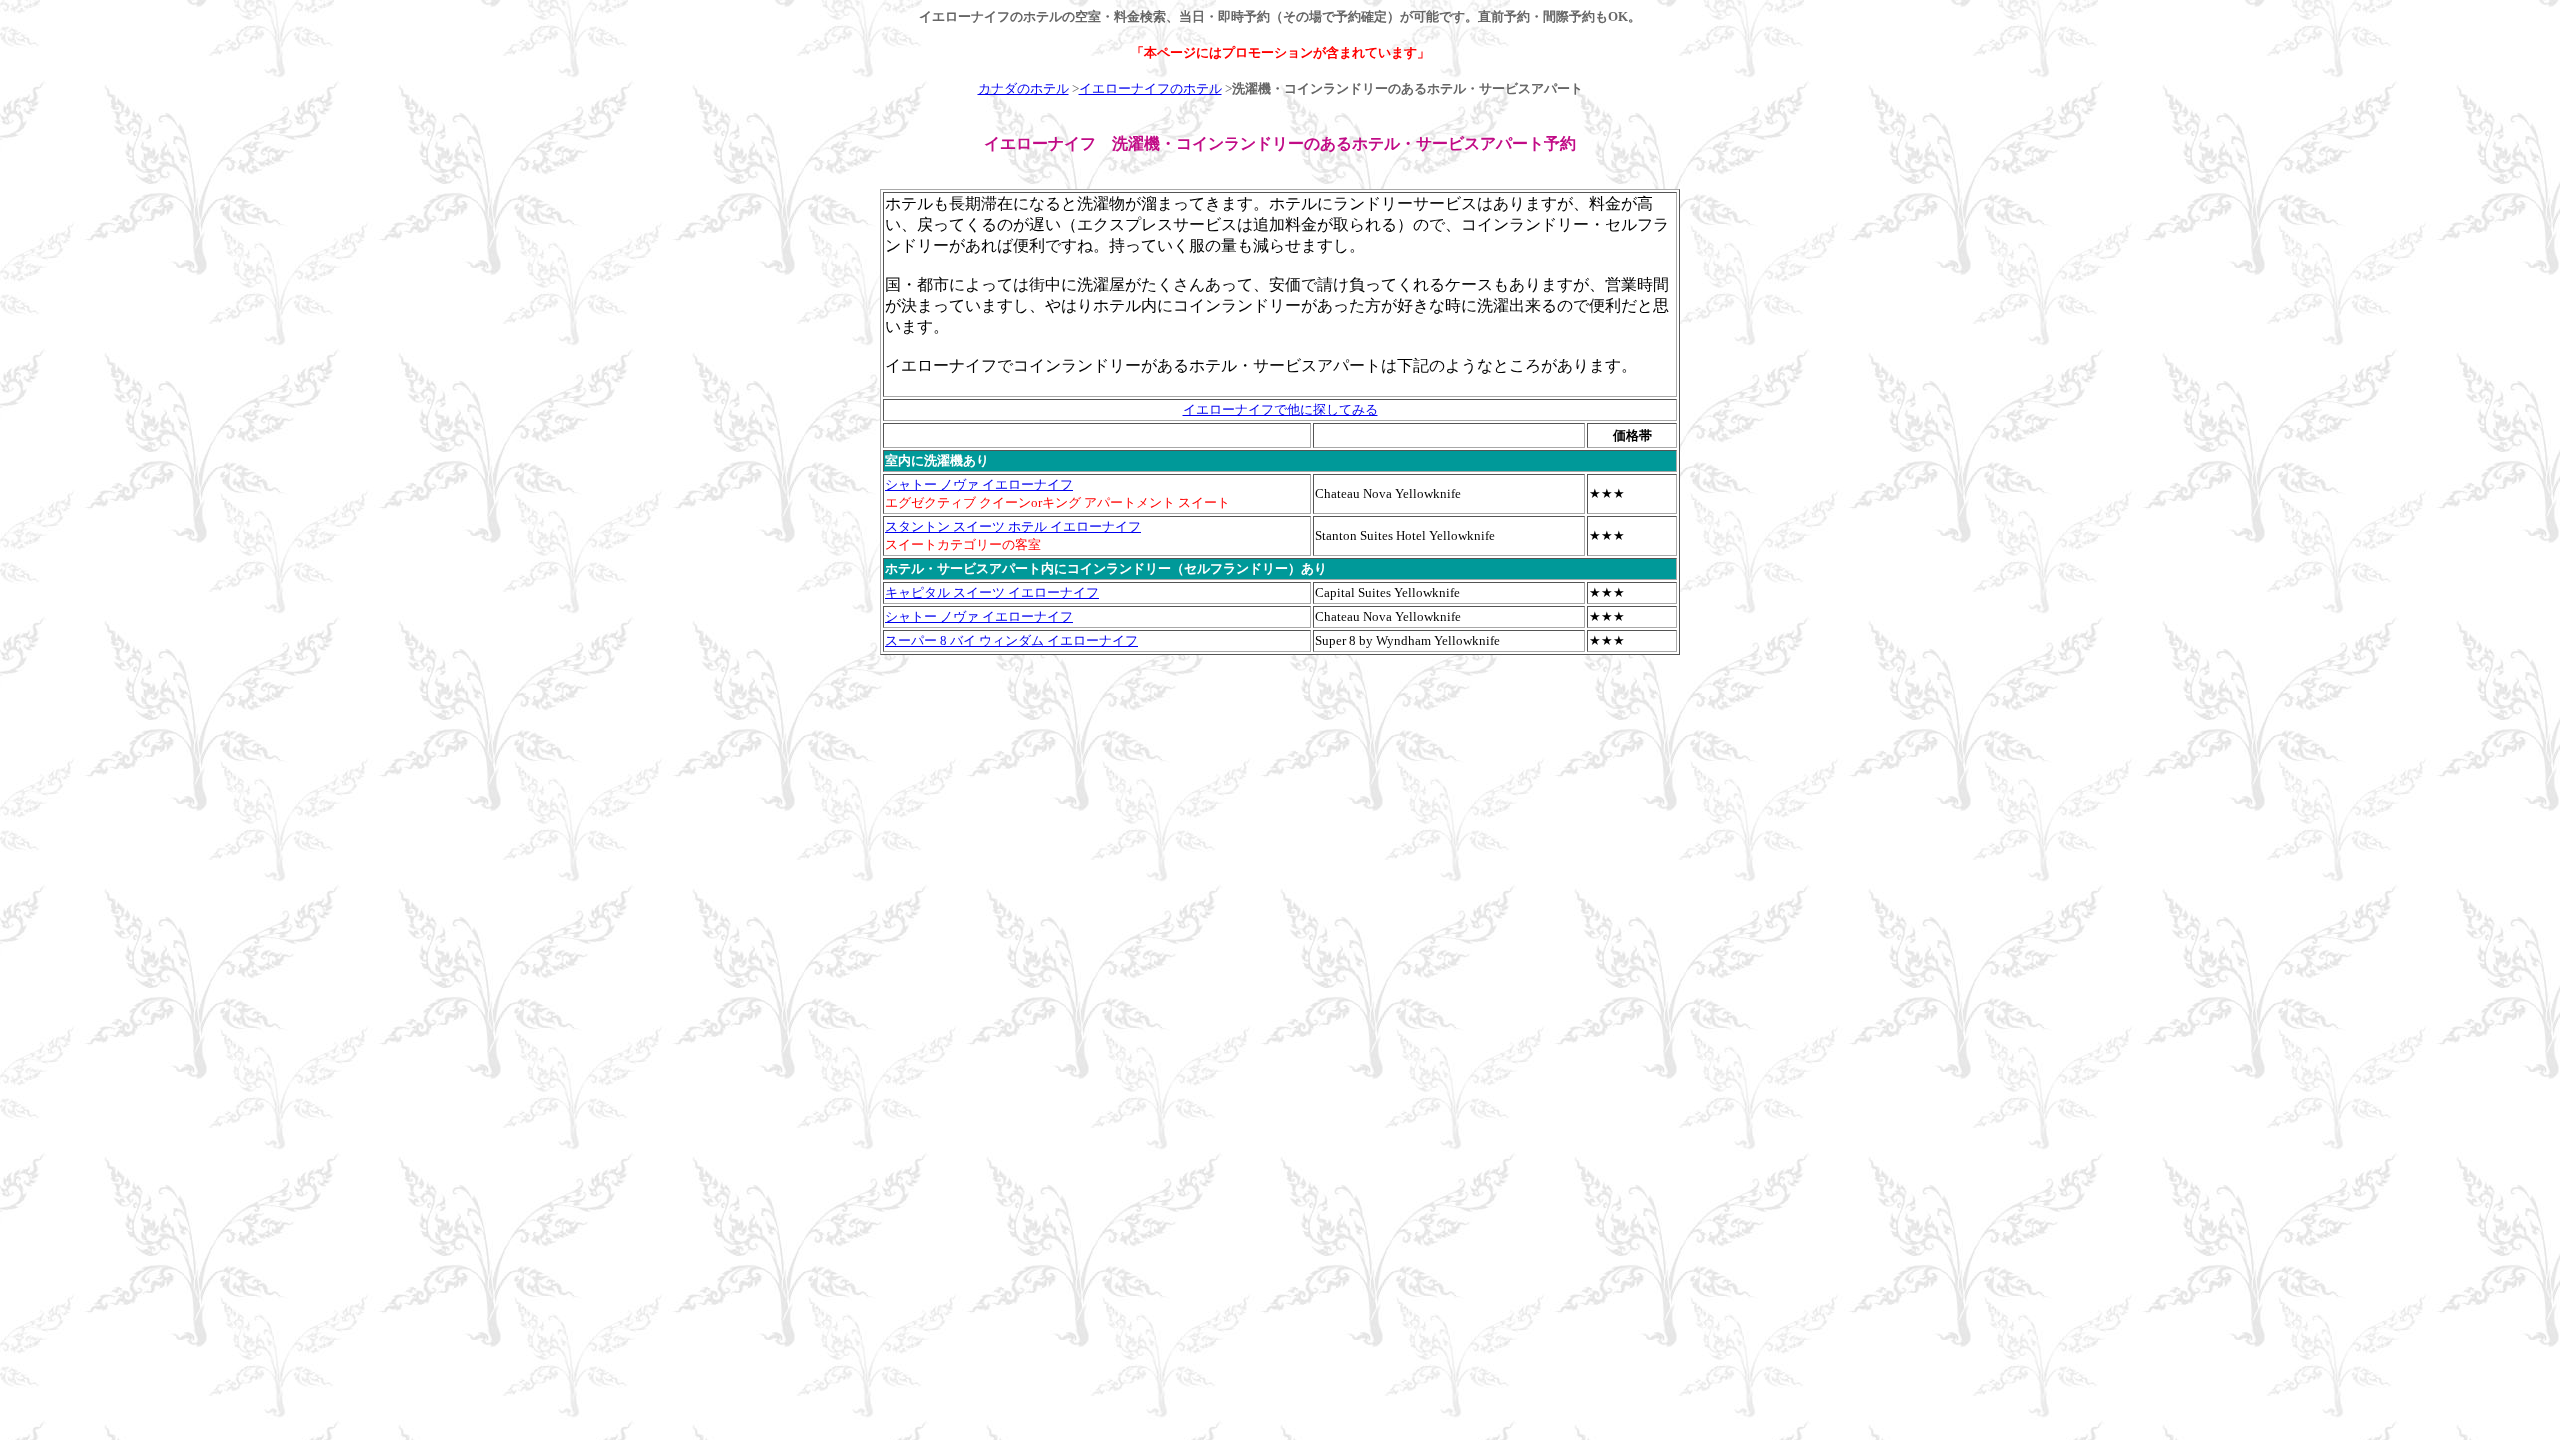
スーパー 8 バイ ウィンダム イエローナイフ (1011, 640)
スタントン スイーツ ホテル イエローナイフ (1013, 526)
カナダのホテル (1023, 88)
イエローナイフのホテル (1150, 88)
